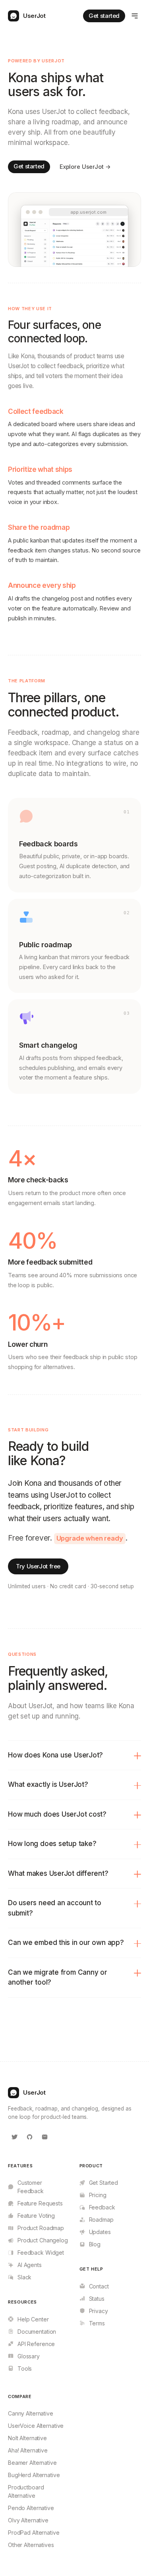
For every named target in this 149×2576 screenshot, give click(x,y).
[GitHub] (29, 2137)
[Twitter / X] (14, 2137)
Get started (104, 16)
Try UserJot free (38, 1566)
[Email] (45, 2137)
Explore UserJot (85, 167)
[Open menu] (135, 16)
